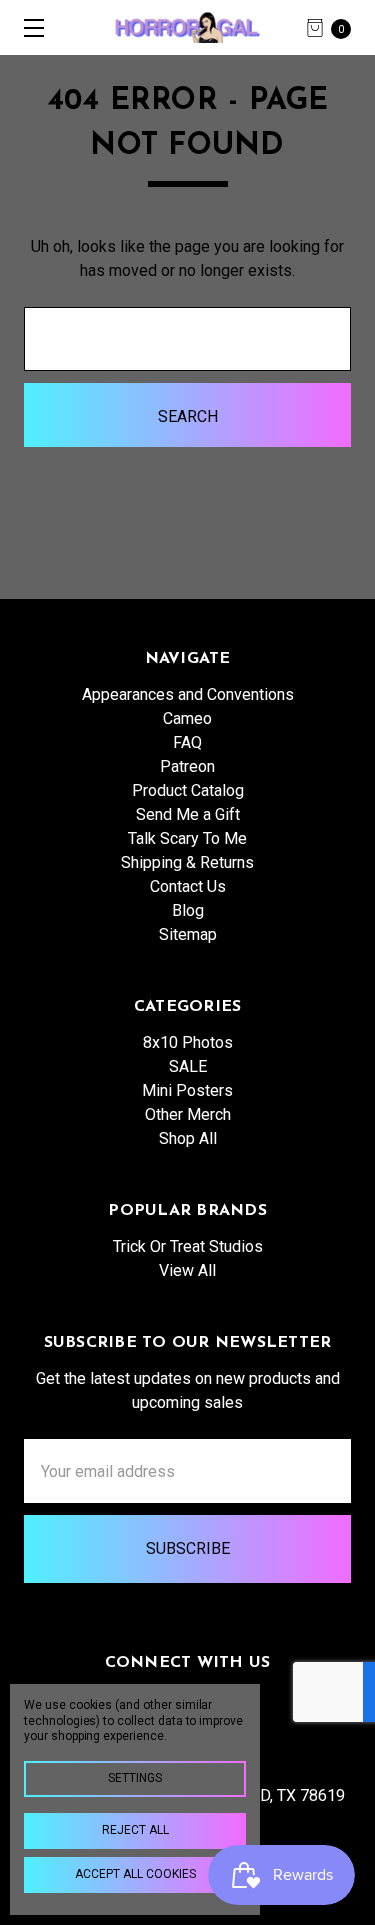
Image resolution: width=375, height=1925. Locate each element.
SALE (188, 1066)
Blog (188, 910)
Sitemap (188, 934)
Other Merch (188, 1114)
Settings (135, 1778)
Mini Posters (187, 1090)
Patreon (187, 766)
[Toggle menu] (27, 27)
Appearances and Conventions (188, 694)
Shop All (188, 1138)
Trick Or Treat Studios (188, 1246)
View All (187, 1270)
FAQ (187, 742)
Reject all (135, 1830)
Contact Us (188, 886)
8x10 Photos (188, 1042)
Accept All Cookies (135, 1874)
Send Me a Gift (188, 814)
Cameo (187, 718)
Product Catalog (188, 790)
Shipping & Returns (187, 862)
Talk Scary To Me (187, 838)
